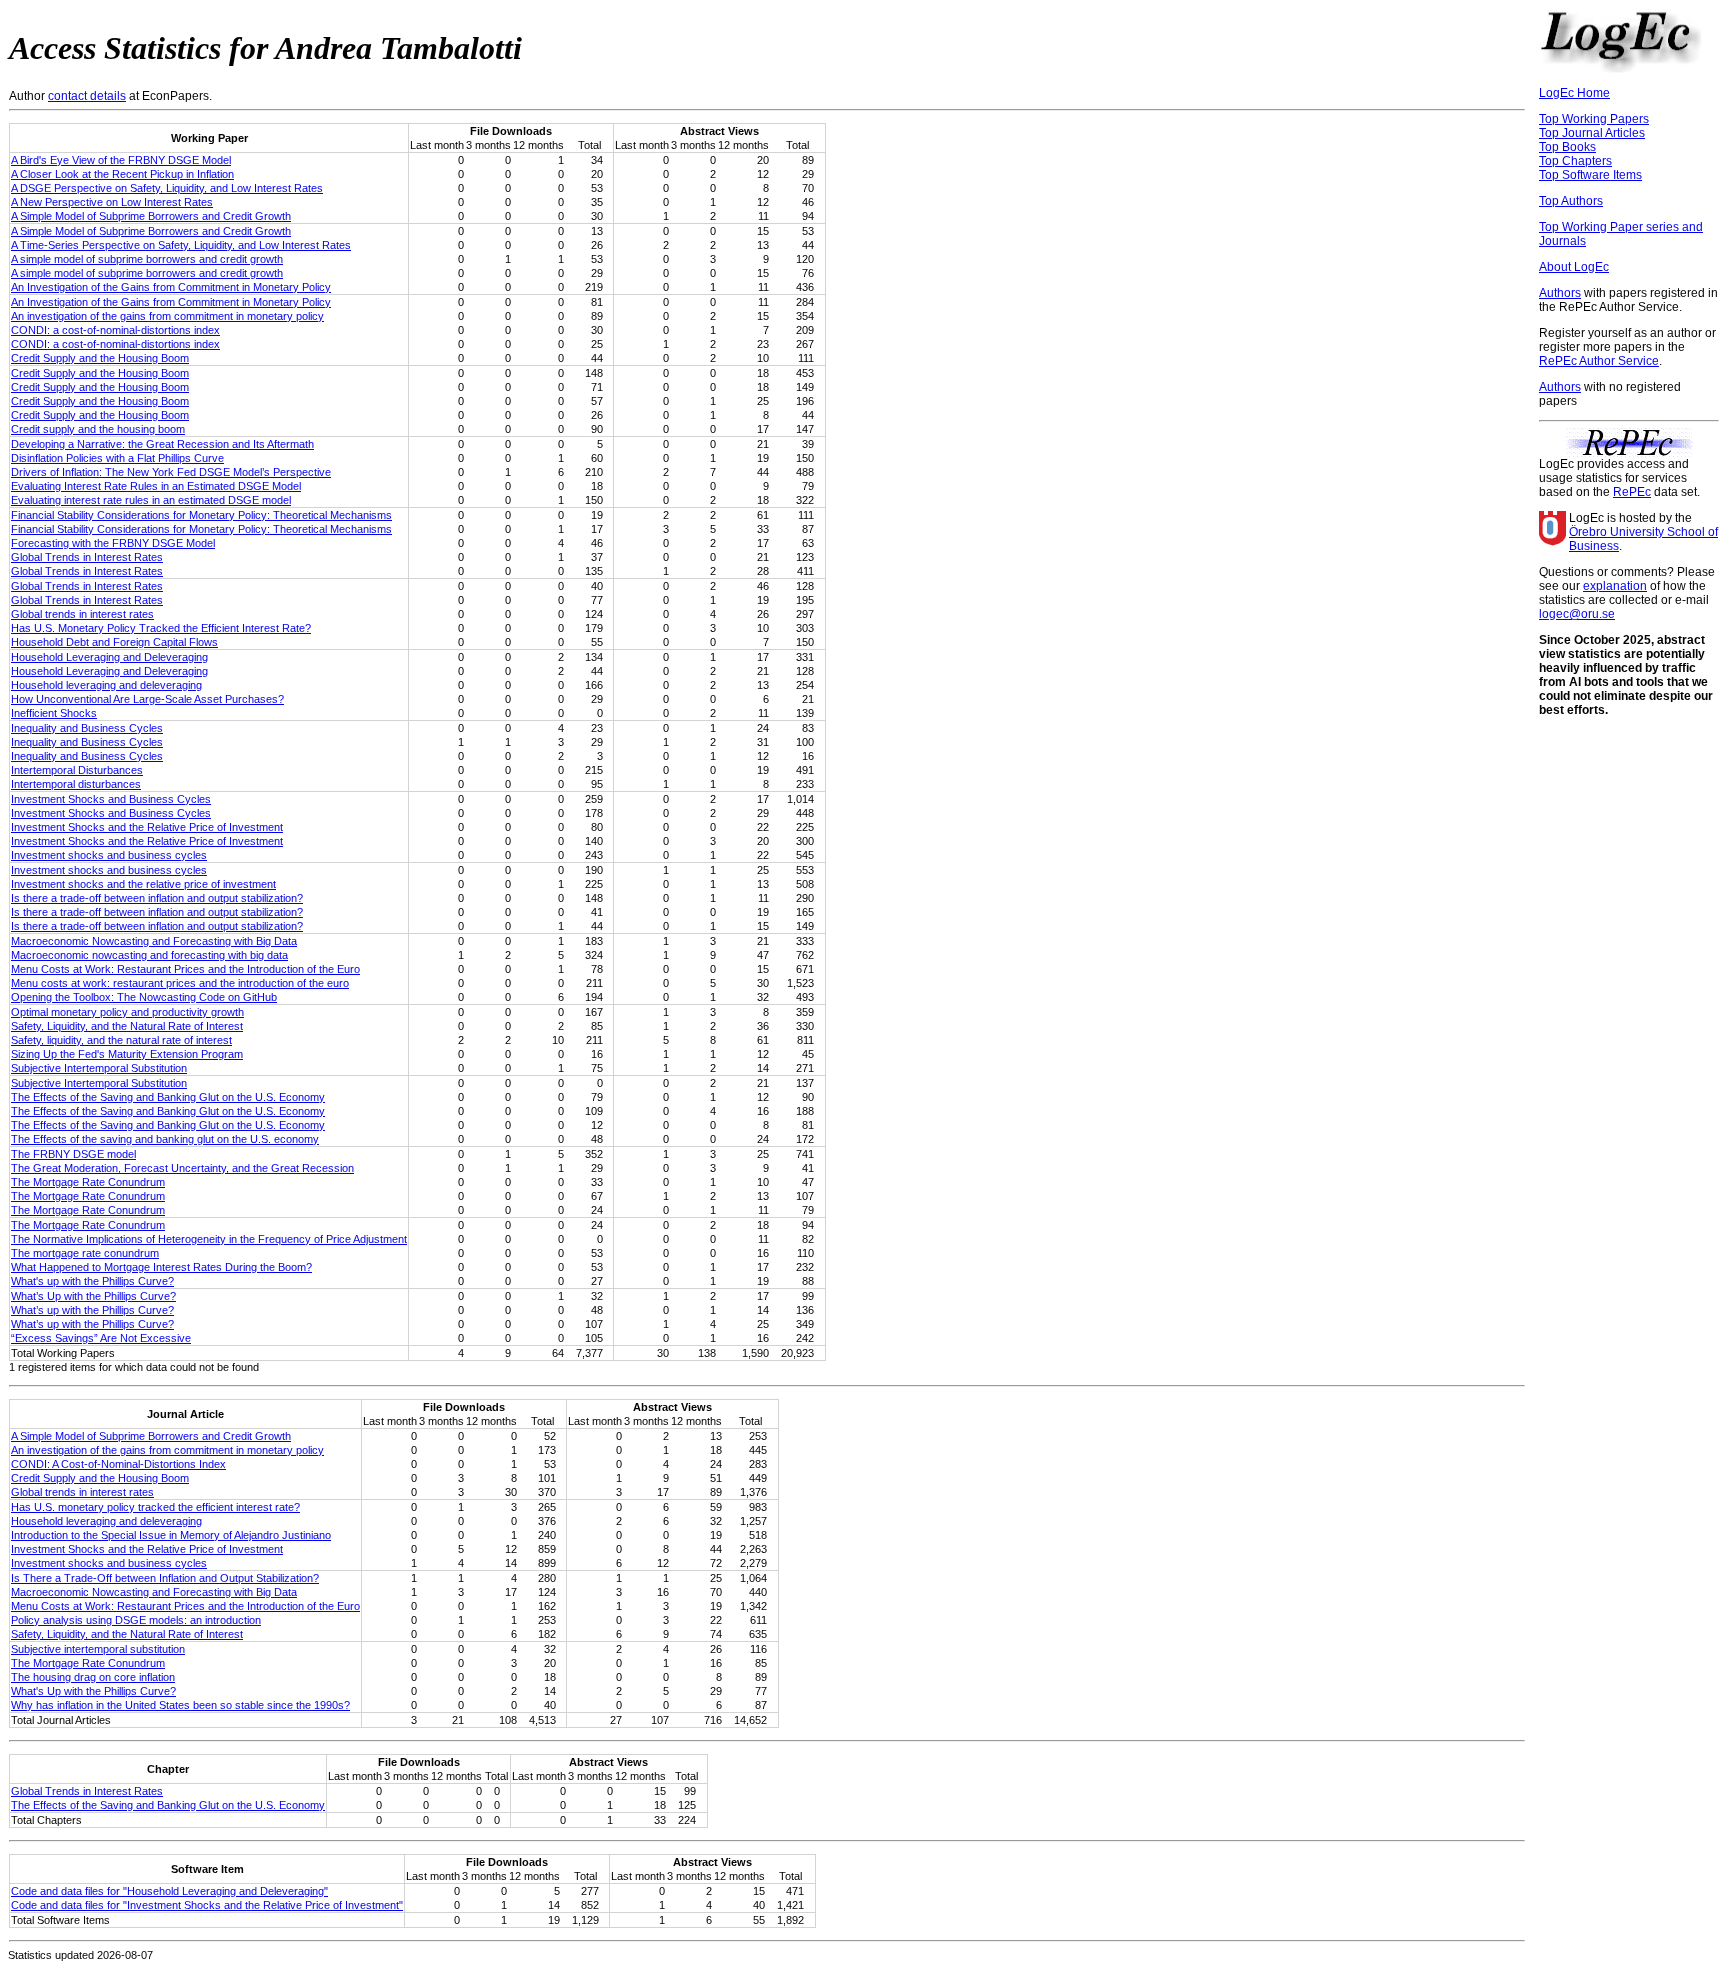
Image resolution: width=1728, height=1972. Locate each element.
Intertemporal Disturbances (77, 770)
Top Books (1567, 147)
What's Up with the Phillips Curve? (93, 1691)
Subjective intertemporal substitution (98, 1649)
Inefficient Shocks (54, 713)
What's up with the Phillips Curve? (92, 1281)
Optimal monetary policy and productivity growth (127, 1012)
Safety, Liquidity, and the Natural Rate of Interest (127, 1026)
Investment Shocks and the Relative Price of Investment (147, 827)
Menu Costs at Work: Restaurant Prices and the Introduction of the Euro (185, 969)
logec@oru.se (1577, 614)
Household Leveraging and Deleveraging (109, 657)
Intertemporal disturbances (76, 784)
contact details (87, 96)
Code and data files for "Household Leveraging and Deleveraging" (169, 1891)
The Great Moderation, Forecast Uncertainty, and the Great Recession (182, 1168)
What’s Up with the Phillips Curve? (93, 1296)
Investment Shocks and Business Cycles (111, 799)
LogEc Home (1574, 93)
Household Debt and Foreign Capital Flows (114, 642)
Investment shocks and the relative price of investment (143, 884)
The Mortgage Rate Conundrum (88, 1182)
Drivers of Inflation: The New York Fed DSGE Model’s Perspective (171, 472)
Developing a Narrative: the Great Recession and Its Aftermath (162, 444)
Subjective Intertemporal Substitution (99, 1068)
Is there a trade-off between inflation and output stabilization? (157, 898)
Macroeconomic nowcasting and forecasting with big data (149, 955)
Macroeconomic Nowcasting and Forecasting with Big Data (154, 941)
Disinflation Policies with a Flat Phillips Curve (117, 458)
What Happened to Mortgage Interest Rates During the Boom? (161, 1267)
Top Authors (1571, 201)
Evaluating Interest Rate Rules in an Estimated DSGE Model (156, 486)
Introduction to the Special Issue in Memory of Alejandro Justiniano (171, 1535)
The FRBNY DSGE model (73, 1154)
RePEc (1632, 492)
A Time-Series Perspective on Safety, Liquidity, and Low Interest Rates (181, 245)
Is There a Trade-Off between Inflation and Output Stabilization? (165, 1578)
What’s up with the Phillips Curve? (92, 1310)
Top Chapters (1575, 161)
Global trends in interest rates (82, 614)
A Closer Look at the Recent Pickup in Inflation (122, 174)
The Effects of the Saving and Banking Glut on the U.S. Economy (168, 1097)
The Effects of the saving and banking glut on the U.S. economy (165, 1139)
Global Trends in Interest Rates (87, 557)
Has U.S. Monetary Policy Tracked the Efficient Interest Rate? (161, 628)
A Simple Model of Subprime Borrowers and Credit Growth (151, 216)
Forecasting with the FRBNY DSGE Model (113, 543)
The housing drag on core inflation (93, 1677)
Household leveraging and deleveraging (106, 685)
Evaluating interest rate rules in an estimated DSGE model (151, 500)
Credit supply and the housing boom (98, 429)
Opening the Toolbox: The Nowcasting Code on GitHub (144, 997)
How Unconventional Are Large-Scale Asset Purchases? (147, 699)
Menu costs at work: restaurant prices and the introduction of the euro (180, 983)
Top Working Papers (1594, 119)
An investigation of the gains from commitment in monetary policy (167, 316)
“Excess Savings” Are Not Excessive (101, 1338)
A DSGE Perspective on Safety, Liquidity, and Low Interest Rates (167, 188)
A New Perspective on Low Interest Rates (112, 202)
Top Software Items (1590, 175)
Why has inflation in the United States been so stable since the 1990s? (180, 1705)
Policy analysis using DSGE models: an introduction (136, 1620)
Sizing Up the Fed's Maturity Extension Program (127, 1054)
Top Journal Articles (1592, 133)
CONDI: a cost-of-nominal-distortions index (115, 330)
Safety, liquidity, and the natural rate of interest (121, 1040)
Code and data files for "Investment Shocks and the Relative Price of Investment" (207, 1905)
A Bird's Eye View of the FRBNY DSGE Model (121, 160)
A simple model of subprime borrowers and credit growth (147, 259)
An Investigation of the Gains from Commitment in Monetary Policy (171, 287)
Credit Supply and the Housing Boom (100, 358)
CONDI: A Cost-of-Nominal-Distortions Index (118, 1464)
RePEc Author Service (1599, 361)
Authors (1560, 293)
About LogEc (1574, 267)
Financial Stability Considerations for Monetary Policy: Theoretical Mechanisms (201, 515)
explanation (1615, 586)
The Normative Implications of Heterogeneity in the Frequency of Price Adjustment (209, 1239)
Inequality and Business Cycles (87, 728)
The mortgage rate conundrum (85, 1253)
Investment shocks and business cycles (109, 855)
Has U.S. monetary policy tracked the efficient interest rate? (155, 1507)
